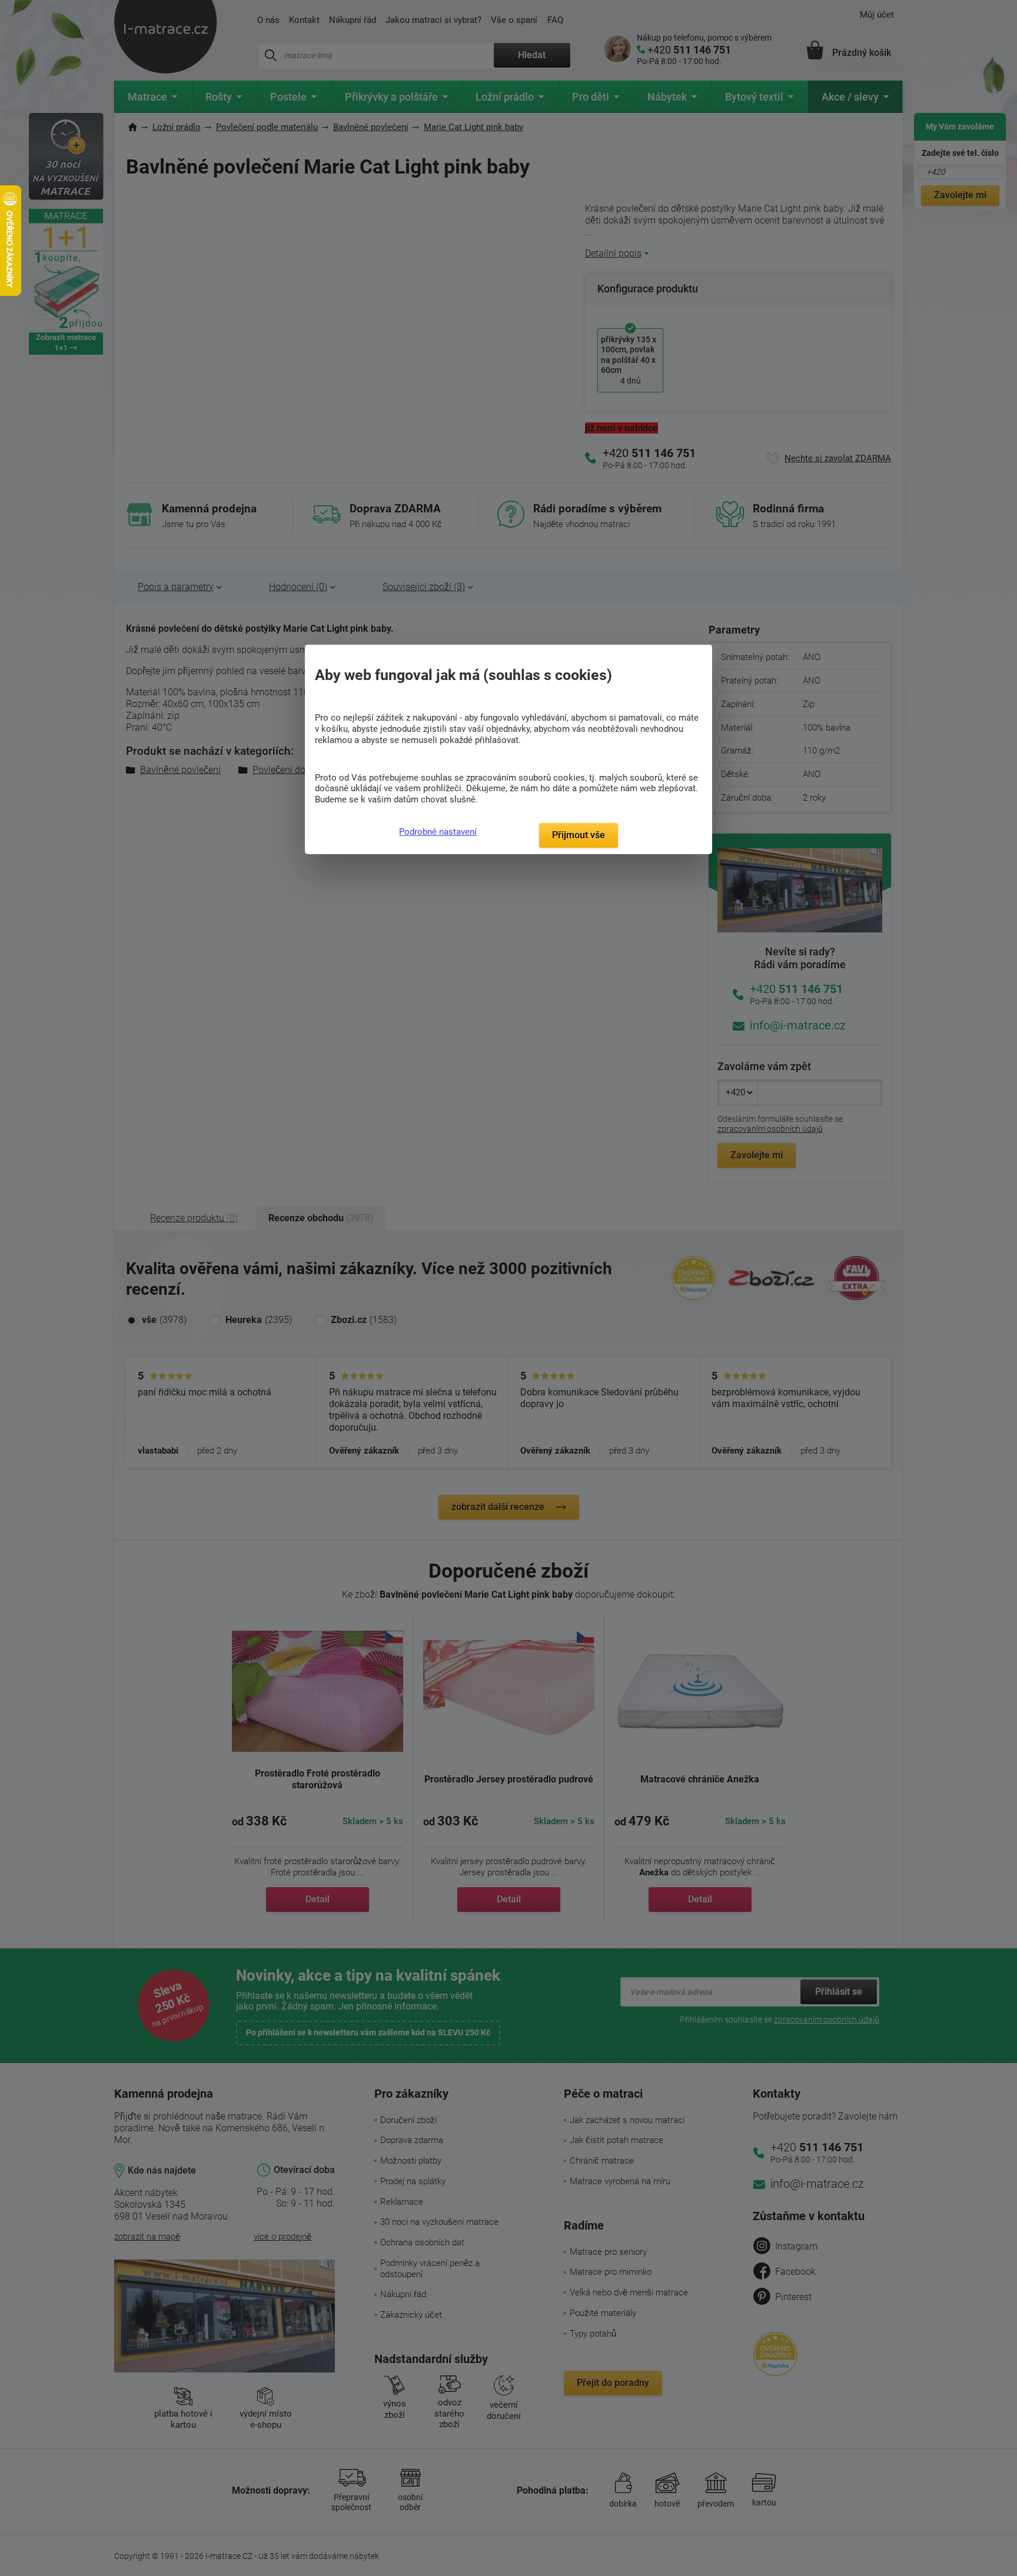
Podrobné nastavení (438, 832)
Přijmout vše (579, 835)
